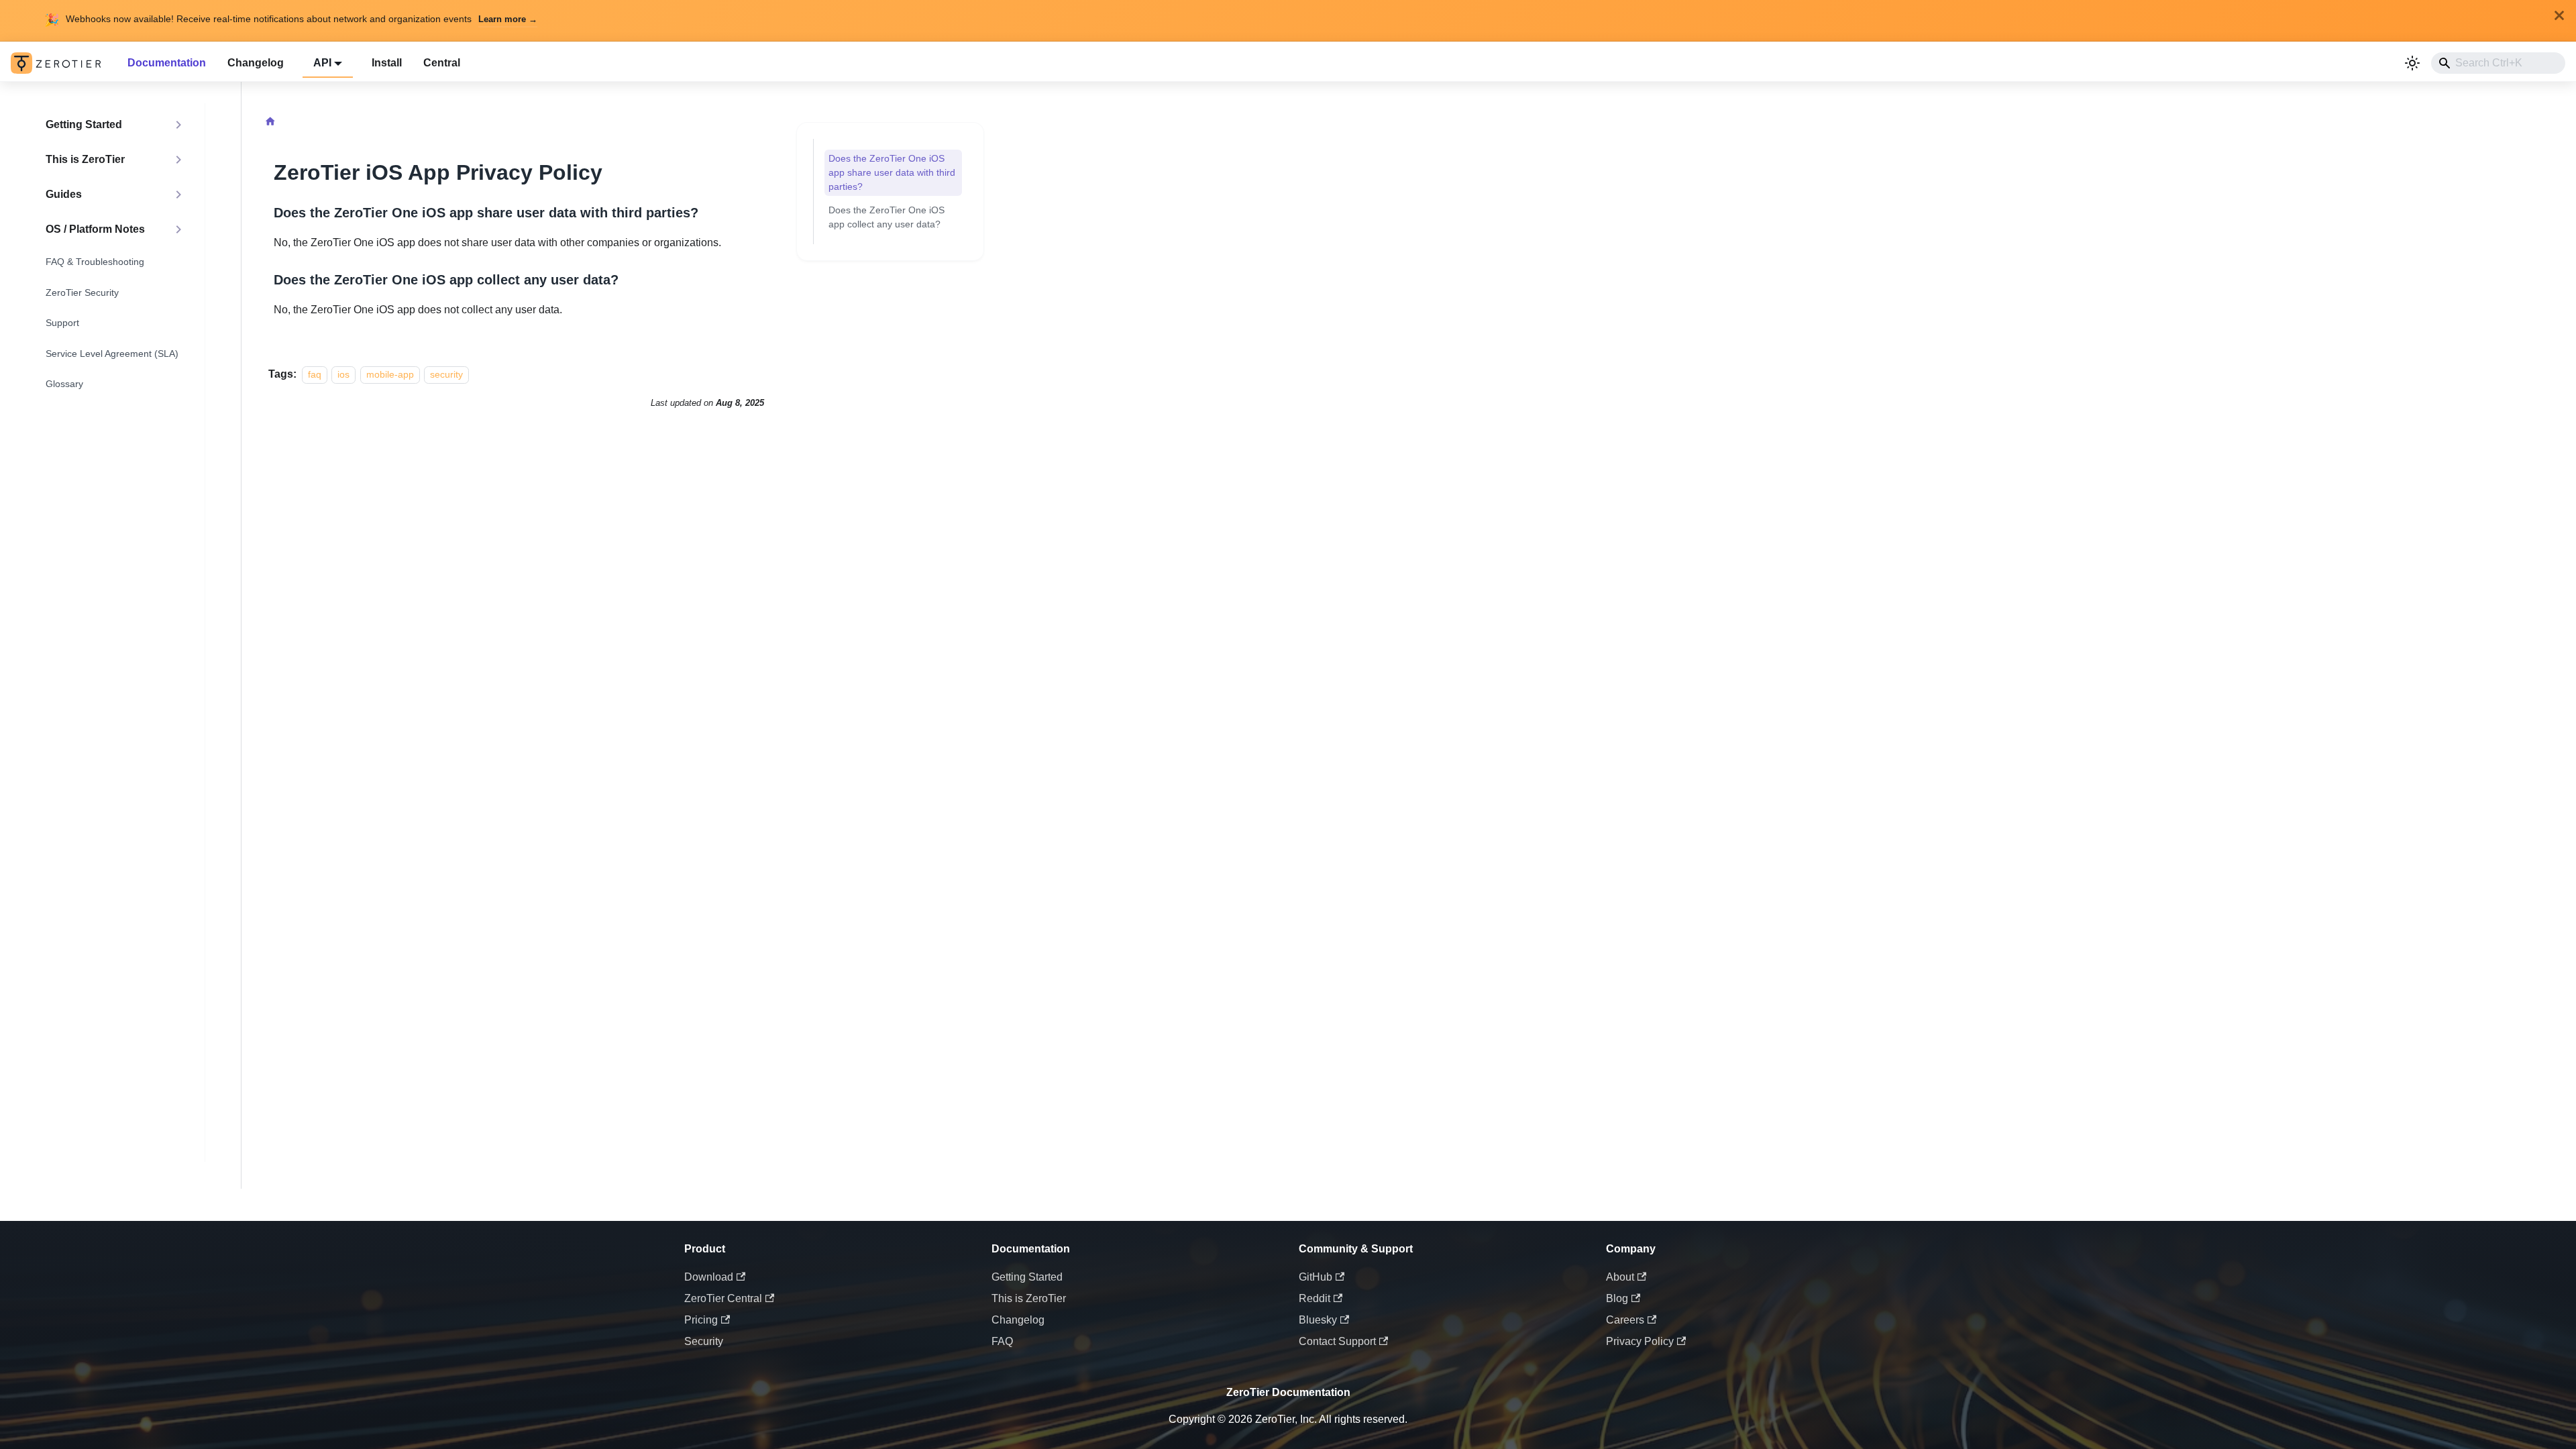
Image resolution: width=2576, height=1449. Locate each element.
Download (709, 1277)
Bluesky (1318, 1320)
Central (442, 63)
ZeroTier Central (723, 1298)
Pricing (701, 1320)
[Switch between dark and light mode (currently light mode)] (2412, 63)
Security (704, 1341)
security (446, 374)
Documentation (167, 63)
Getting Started (1027, 1277)
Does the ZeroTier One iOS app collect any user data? (887, 217)
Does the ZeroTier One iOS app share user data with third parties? (892, 172)
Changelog (256, 63)
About (1620, 1277)
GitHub (1316, 1277)
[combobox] (2498, 63)
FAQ (1002, 1341)
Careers (1625, 1320)
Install (387, 63)
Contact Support (1337, 1341)
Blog (1617, 1298)
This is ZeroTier (1029, 1298)
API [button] (322, 63)
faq (315, 374)
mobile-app (390, 374)
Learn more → (508, 19)
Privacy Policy (1640, 1341)
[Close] (2559, 15)
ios (343, 374)
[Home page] (270, 123)
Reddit (1314, 1298)
